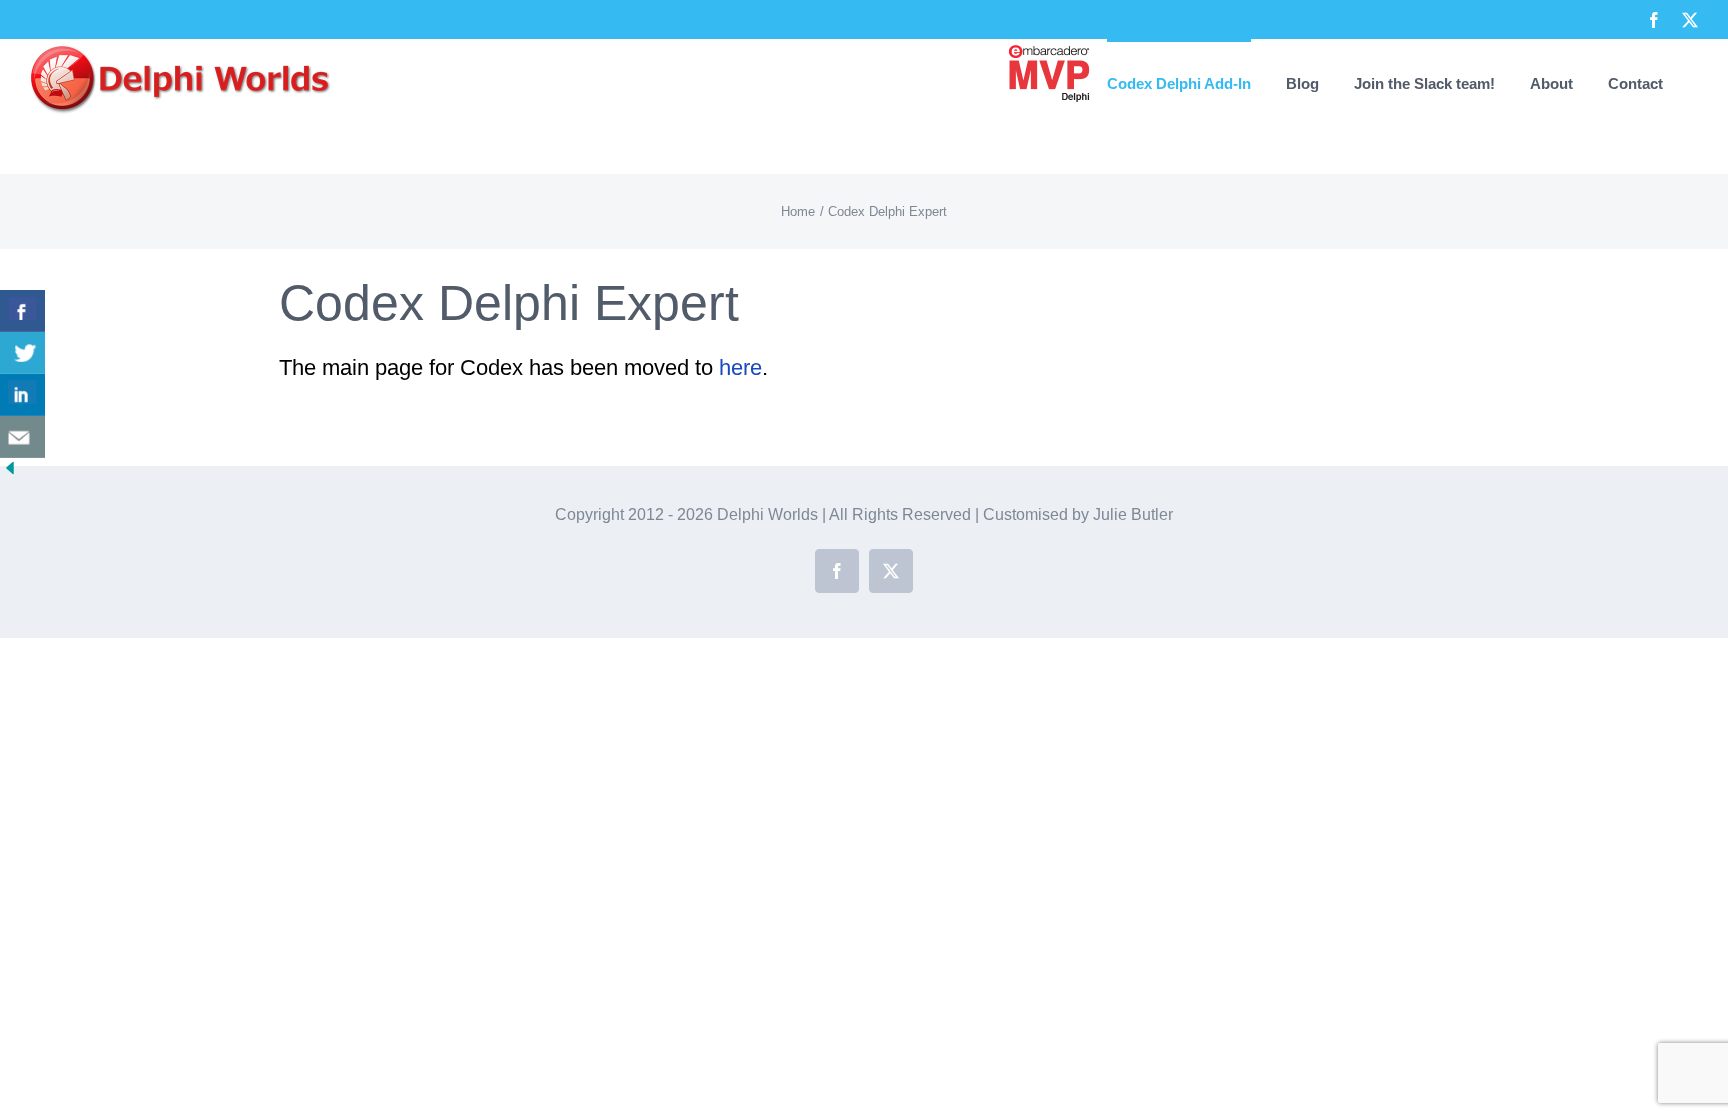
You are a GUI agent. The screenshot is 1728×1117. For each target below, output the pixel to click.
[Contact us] (22, 437)
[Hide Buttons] (10, 475)
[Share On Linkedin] (22, 395)
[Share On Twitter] (22, 353)
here (740, 367)
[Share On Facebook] (22, 311)
